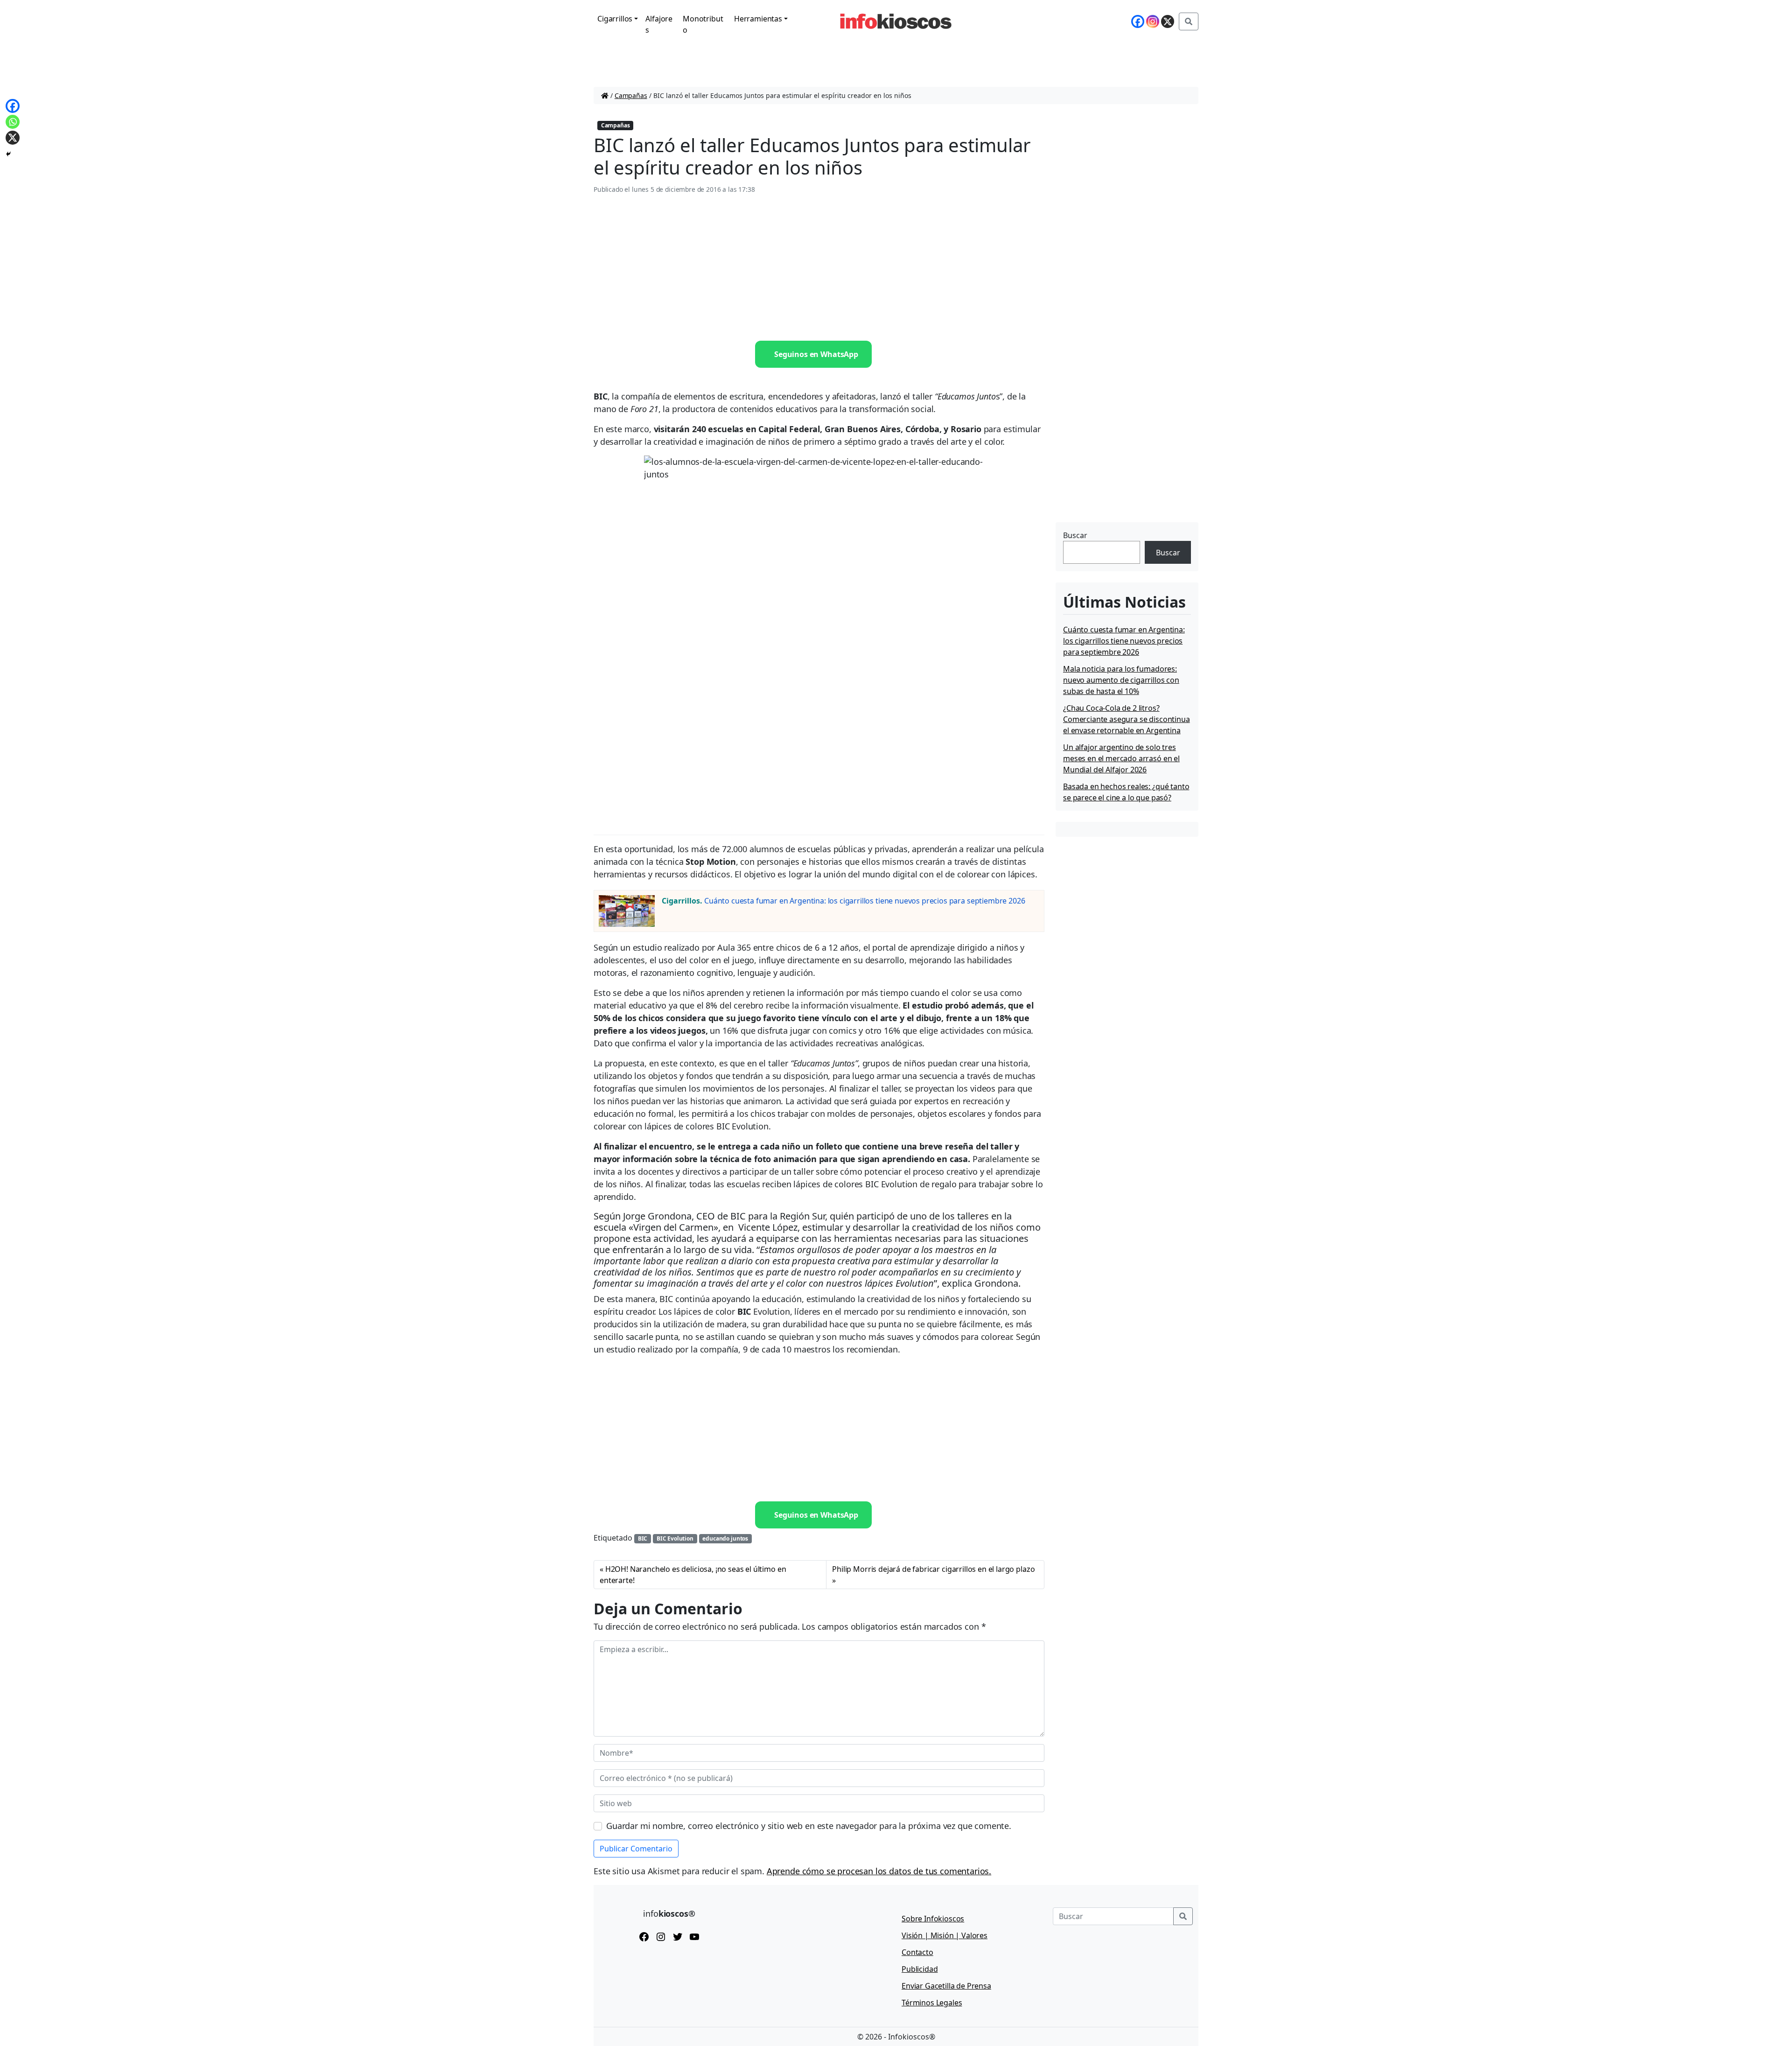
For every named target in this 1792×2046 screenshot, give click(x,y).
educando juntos (725, 1538)
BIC (643, 1538)
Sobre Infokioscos (933, 1919)
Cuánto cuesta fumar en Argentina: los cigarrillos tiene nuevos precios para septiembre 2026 (864, 901)
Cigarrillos (615, 19)
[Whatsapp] (13, 122)
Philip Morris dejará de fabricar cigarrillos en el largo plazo (933, 1569)
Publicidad (920, 1969)
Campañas (631, 95)
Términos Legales (932, 2003)
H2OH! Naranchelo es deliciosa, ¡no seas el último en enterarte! (693, 1575)
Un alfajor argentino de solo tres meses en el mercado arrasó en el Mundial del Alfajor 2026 (1121, 758)
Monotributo (703, 24)
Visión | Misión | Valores (945, 1935)
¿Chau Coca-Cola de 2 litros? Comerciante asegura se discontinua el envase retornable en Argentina (1127, 719)
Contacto (917, 1952)
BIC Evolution (675, 1538)
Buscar (1075, 535)
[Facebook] (1138, 21)
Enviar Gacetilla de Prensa (946, 1986)
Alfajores (659, 24)
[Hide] (8, 154)
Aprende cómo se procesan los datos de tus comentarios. (879, 1871)
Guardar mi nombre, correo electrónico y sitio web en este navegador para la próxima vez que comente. (809, 1826)
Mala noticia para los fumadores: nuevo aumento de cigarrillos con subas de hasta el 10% (1121, 680)
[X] (1168, 21)
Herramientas (758, 19)
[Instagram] (1153, 21)
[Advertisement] (819, 268)
